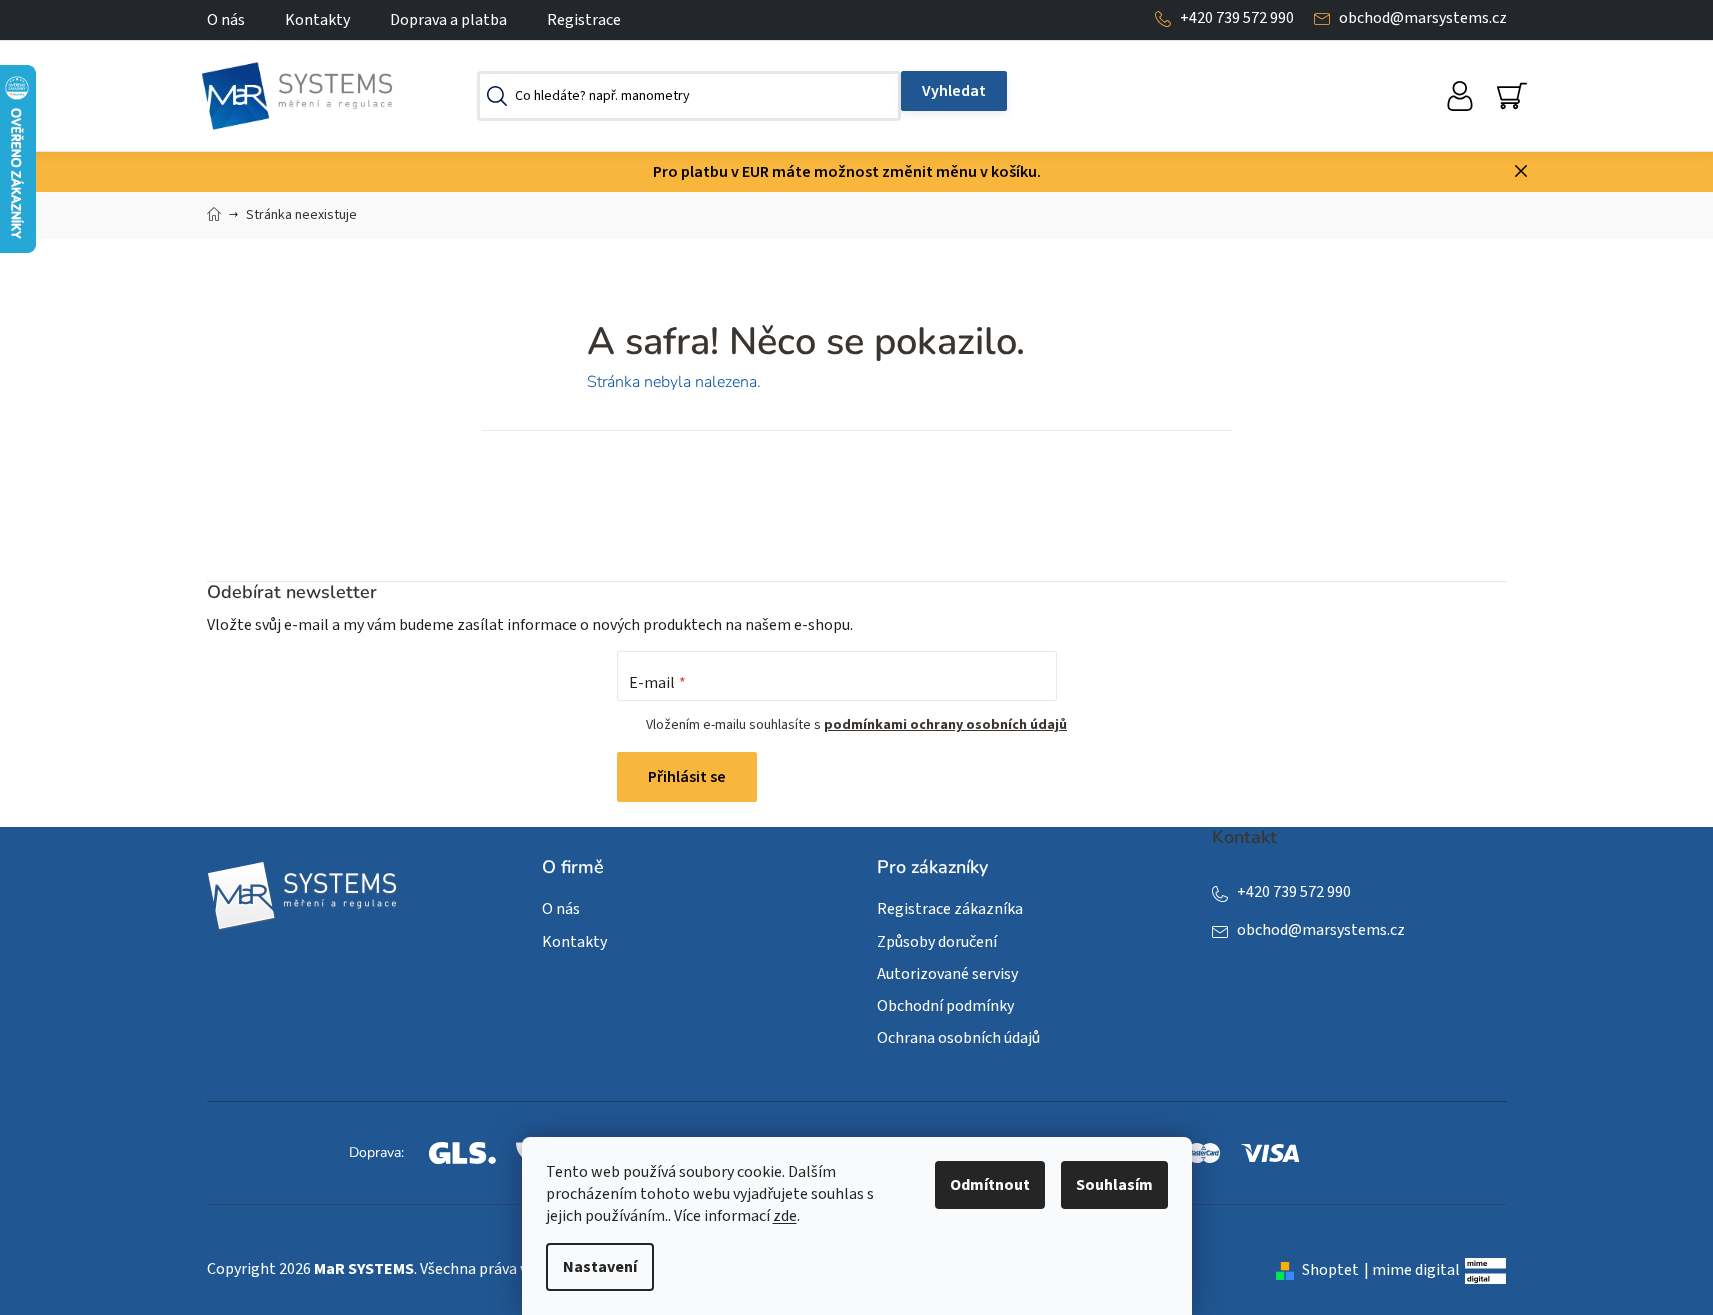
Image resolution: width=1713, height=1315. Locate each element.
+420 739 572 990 (1237, 18)
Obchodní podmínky (945, 1006)
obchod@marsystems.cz (1423, 18)
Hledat (954, 91)
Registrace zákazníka (950, 909)
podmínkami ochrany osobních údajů (945, 725)
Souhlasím (1114, 1185)
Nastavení (600, 1267)
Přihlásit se (687, 777)
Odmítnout (990, 1185)
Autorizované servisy (947, 974)
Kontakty (317, 20)
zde (785, 1216)
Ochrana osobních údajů (958, 1038)
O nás (226, 20)
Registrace (584, 20)
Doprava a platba (448, 20)
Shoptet (1330, 1270)
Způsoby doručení (937, 942)
